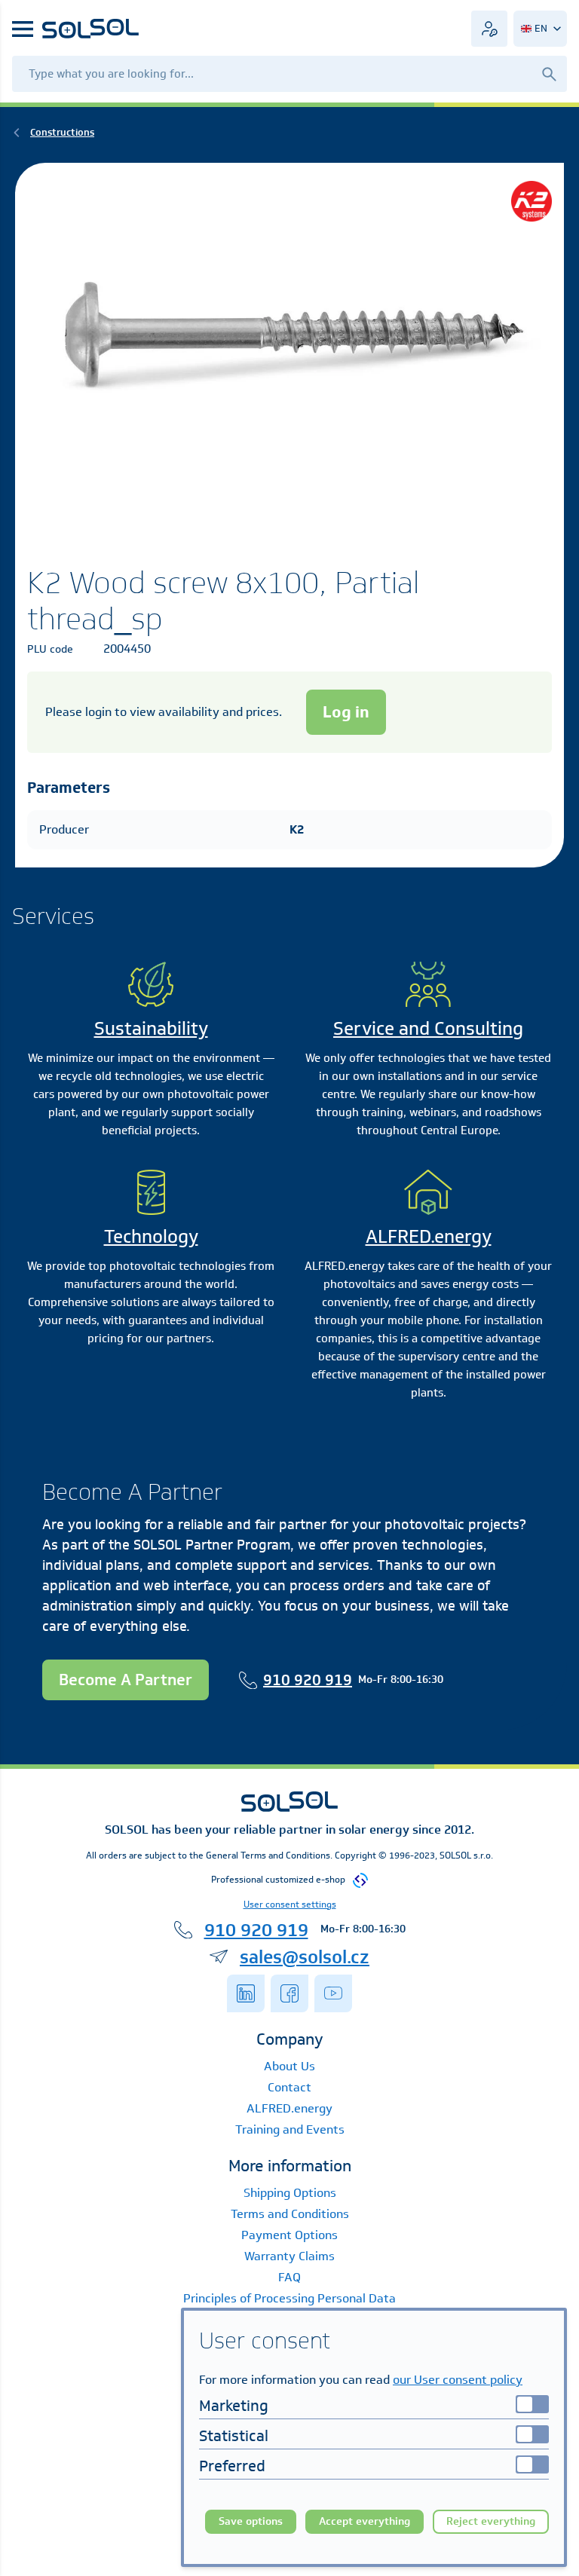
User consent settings (290, 1904)
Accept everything (365, 2521)
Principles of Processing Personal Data (289, 2298)
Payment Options (289, 2235)
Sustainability (151, 1028)
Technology (151, 1236)
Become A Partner (126, 1680)
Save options (251, 2521)
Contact (289, 2087)
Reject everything (491, 2521)
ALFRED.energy (429, 1236)
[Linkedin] (246, 1993)
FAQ (289, 2277)
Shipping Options (290, 2193)
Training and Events (290, 2129)
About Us (289, 2066)
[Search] (549, 73)
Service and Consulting (428, 1028)
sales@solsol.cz (305, 1956)
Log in (346, 712)
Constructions (62, 132)
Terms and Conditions (290, 2214)
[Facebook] (289, 1993)
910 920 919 (308, 1680)
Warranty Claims (289, 2256)
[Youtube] (333, 1993)
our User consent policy (458, 2380)
